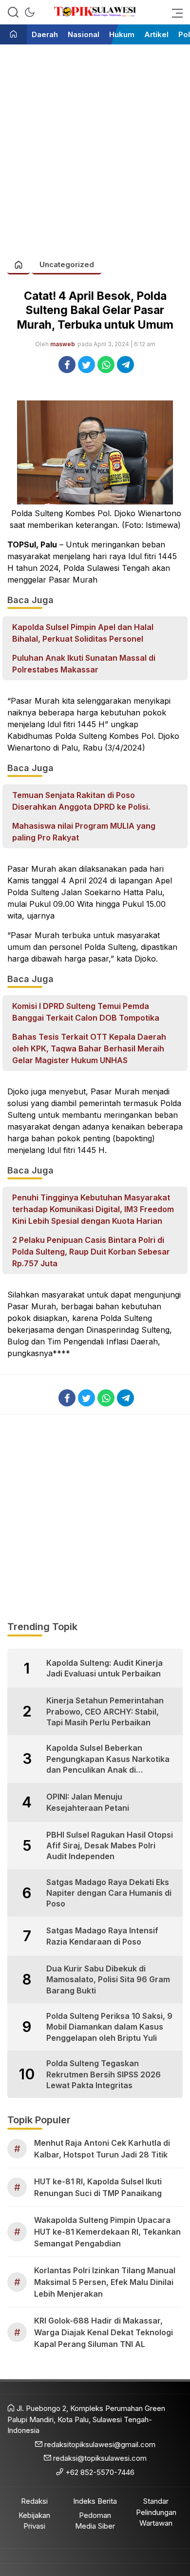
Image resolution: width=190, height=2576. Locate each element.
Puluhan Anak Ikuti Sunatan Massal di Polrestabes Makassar (84, 664)
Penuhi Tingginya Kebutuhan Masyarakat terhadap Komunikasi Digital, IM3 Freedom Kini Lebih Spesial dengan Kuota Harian (93, 1209)
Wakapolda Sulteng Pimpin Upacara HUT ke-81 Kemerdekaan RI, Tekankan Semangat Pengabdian (107, 2232)
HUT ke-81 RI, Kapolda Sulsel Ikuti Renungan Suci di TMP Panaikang (98, 2187)
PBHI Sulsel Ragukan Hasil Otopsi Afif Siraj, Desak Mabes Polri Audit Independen (110, 1846)
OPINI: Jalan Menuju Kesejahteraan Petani (88, 1802)
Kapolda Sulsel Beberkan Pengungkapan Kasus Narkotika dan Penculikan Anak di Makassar (108, 1759)
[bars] (174, 12)
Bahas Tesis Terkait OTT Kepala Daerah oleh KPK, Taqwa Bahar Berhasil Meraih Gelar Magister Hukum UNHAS (89, 1048)
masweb (63, 344)
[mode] (30, 12)
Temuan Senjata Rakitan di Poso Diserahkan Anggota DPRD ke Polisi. (81, 801)
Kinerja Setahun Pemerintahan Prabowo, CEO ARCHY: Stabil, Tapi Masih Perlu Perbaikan (105, 1711)
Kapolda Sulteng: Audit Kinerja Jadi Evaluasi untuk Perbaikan (104, 1668)
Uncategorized (67, 264)
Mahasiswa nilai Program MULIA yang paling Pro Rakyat (84, 832)
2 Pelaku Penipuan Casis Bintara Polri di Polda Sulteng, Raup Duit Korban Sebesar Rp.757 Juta (91, 1252)
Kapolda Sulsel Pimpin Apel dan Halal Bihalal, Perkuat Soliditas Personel (83, 633)
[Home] (13, 35)
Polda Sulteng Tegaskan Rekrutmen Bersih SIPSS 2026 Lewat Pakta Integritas (104, 2074)
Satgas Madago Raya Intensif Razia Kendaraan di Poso (102, 1936)
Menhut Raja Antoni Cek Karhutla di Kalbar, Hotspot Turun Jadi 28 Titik (102, 2149)
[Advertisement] (95, 147)
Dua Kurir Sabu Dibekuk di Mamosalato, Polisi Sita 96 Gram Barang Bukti (108, 1979)
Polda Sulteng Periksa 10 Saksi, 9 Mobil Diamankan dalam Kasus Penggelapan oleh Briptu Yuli (109, 2027)
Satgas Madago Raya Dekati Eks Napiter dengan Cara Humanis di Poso (109, 1893)
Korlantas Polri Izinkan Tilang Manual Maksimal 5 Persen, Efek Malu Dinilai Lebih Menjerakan (105, 2282)
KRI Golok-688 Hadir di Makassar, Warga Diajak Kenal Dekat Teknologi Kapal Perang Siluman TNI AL (104, 2332)
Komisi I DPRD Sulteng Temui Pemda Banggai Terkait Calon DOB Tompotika (86, 1012)
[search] (13, 12)
